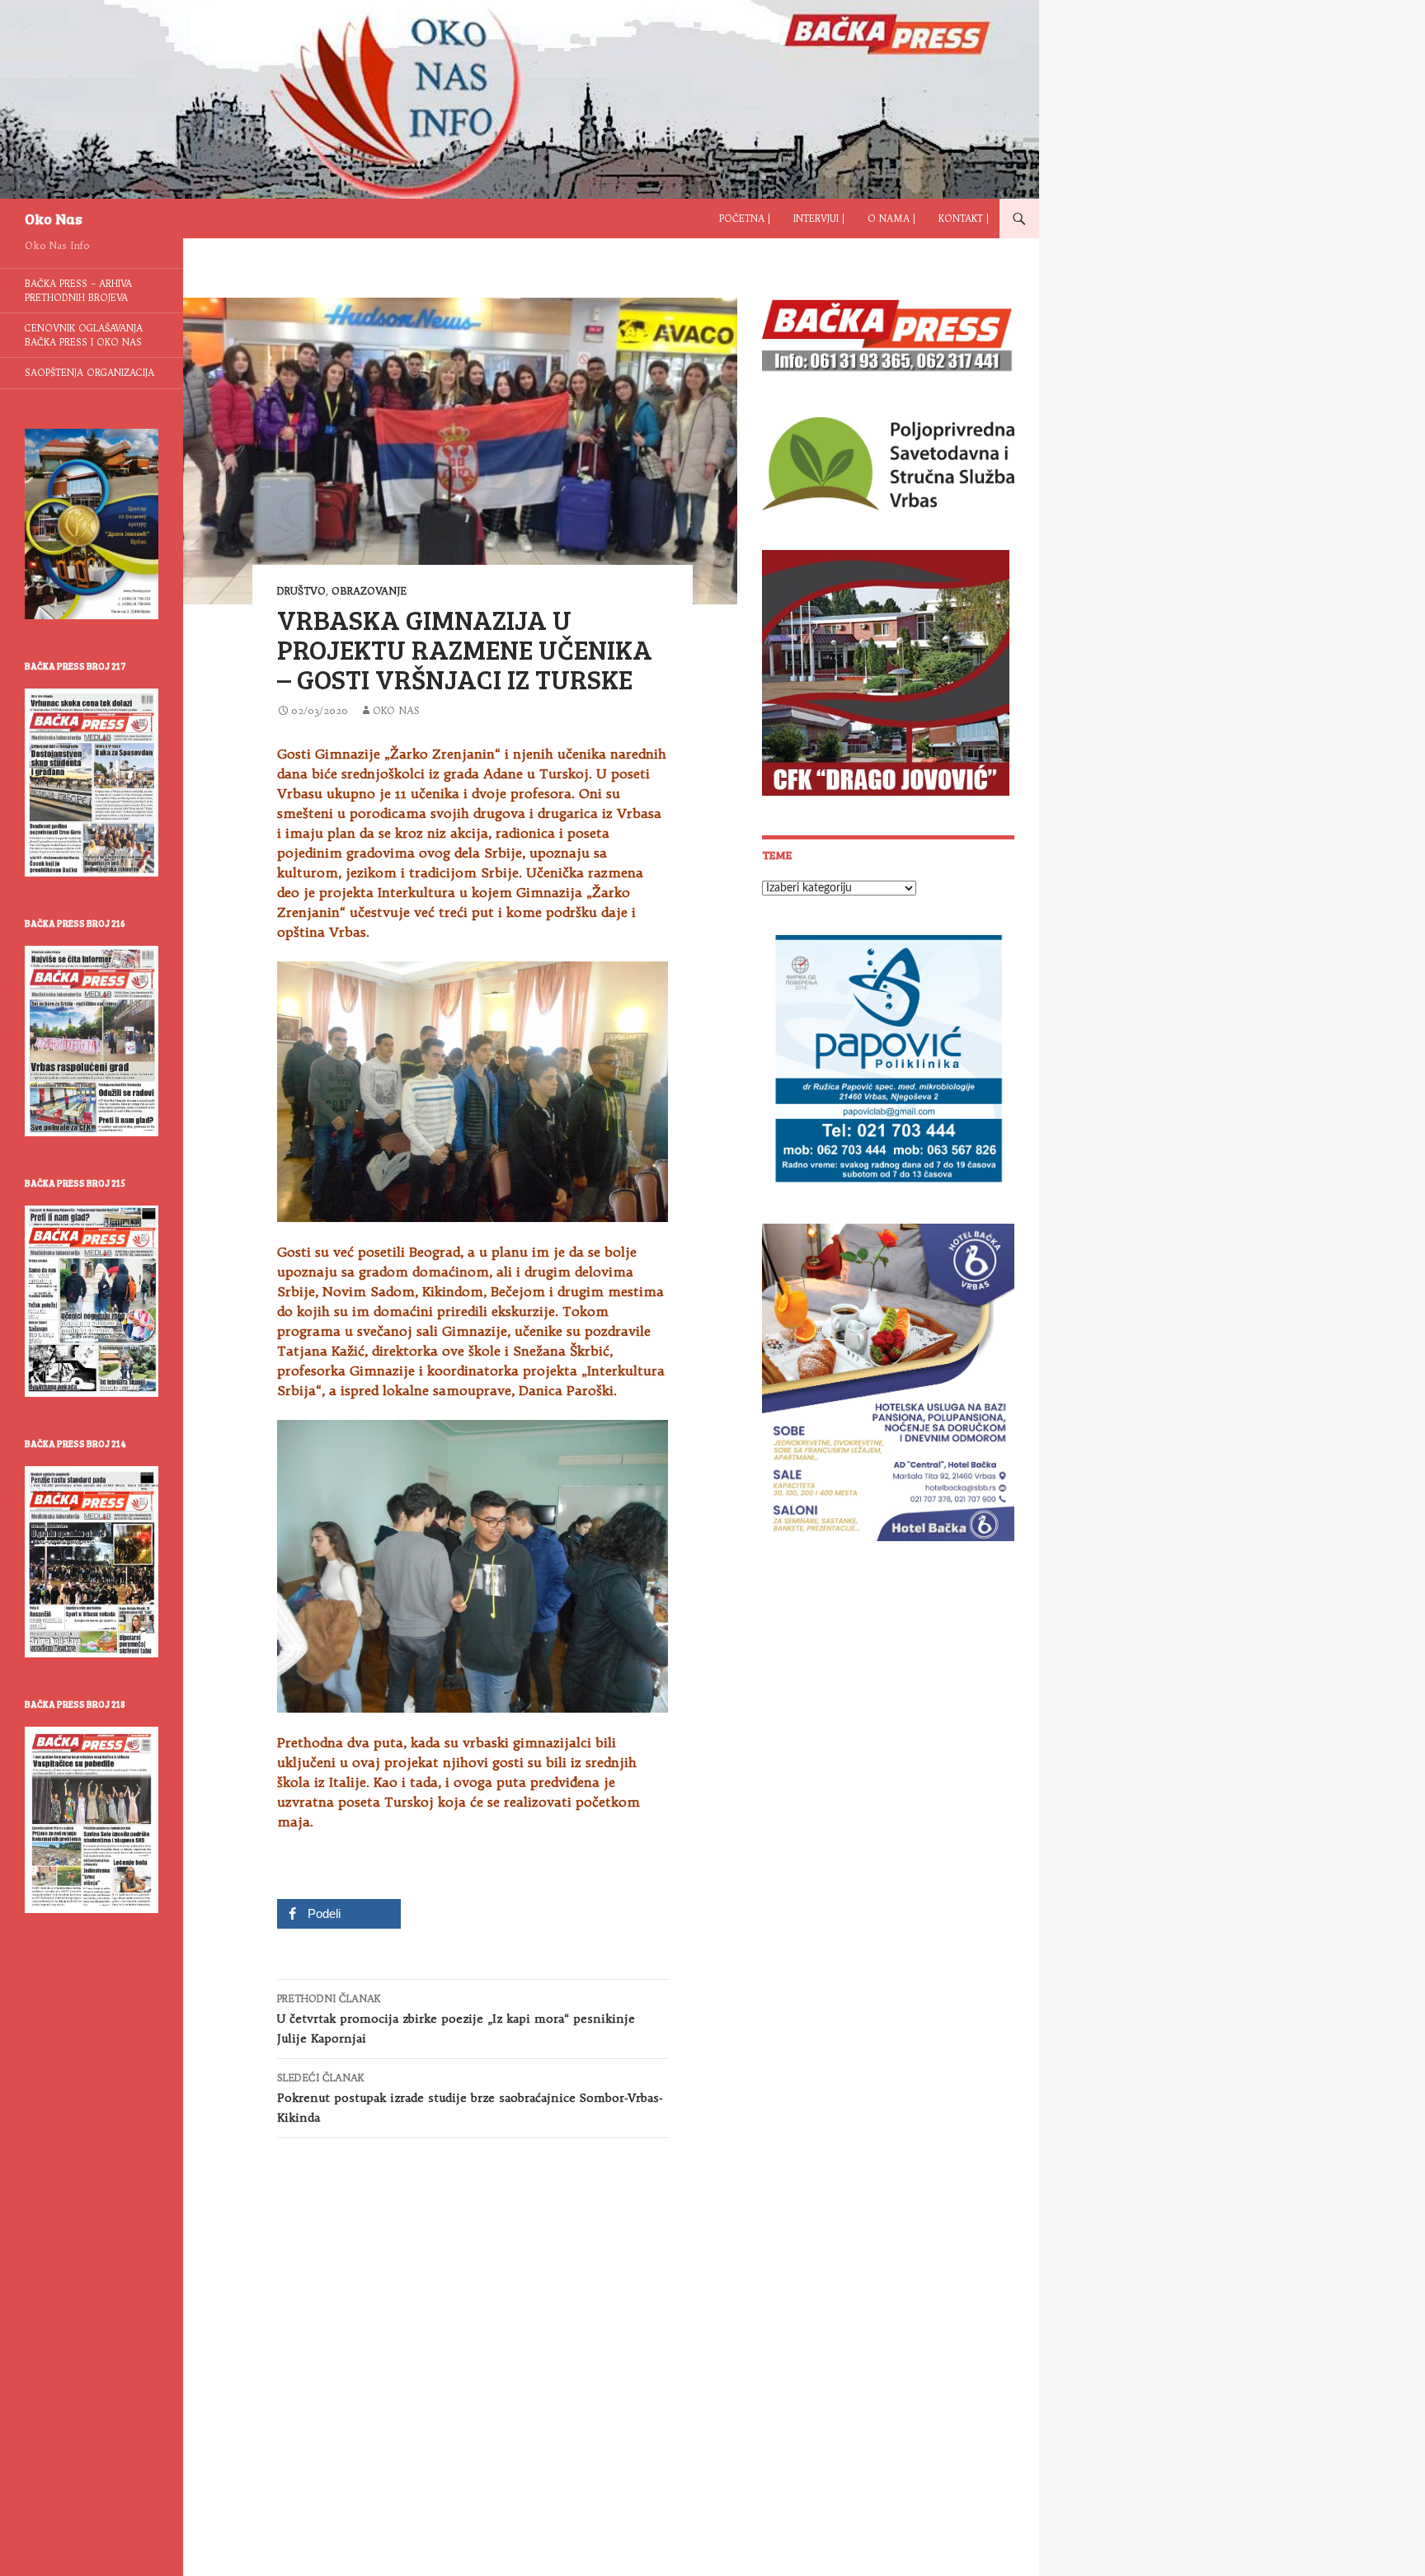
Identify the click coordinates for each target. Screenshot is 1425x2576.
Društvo (301, 591)
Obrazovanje (369, 591)
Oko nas (396, 710)
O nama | (891, 219)
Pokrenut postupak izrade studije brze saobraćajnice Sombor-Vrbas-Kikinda (470, 2098)
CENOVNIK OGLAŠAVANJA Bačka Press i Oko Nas (84, 335)
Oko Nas (54, 219)
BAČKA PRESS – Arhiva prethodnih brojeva (78, 291)
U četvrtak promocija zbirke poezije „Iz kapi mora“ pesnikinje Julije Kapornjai (456, 2019)
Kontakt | (964, 219)
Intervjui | (819, 219)
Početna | (745, 219)
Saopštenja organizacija (89, 373)
